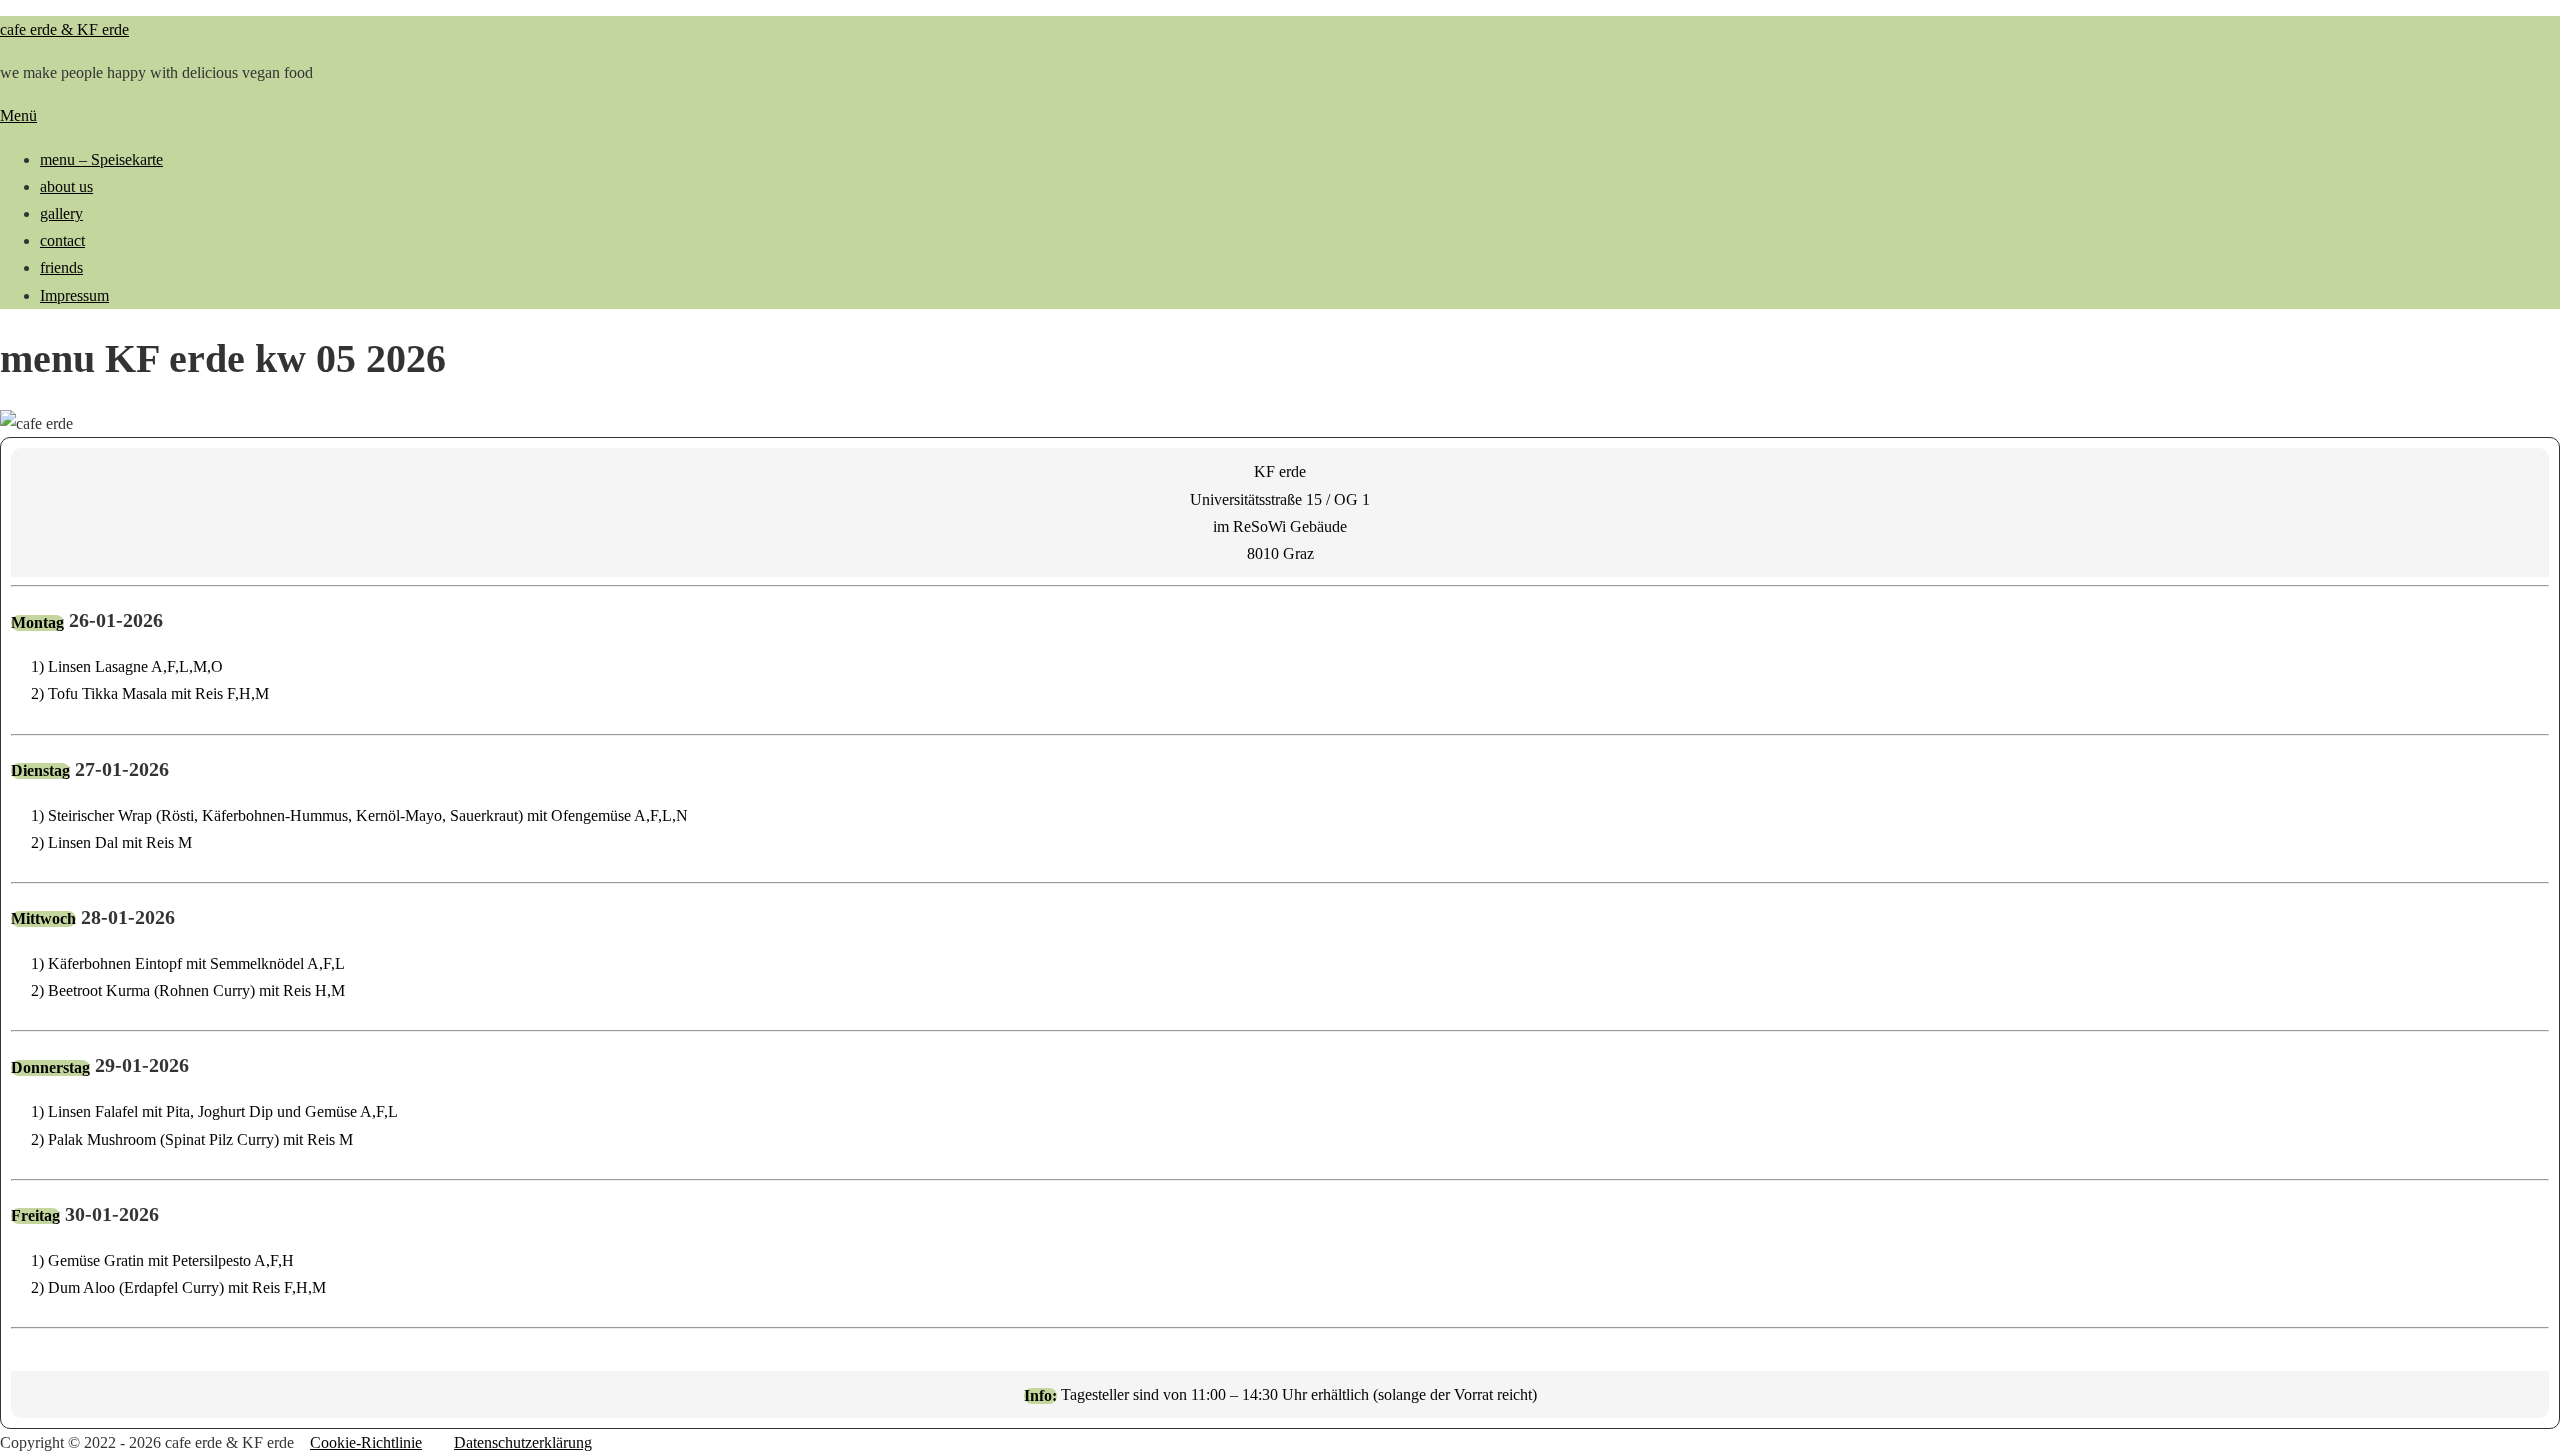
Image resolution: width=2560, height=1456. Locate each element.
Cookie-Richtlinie (366, 1442)
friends (61, 267)
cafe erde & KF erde (64, 29)
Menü (18, 115)
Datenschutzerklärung (523, 1442)
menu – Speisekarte (101, 159)
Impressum (74, 295)
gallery (61, 213)
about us (66, 186)
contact (62, 240)
